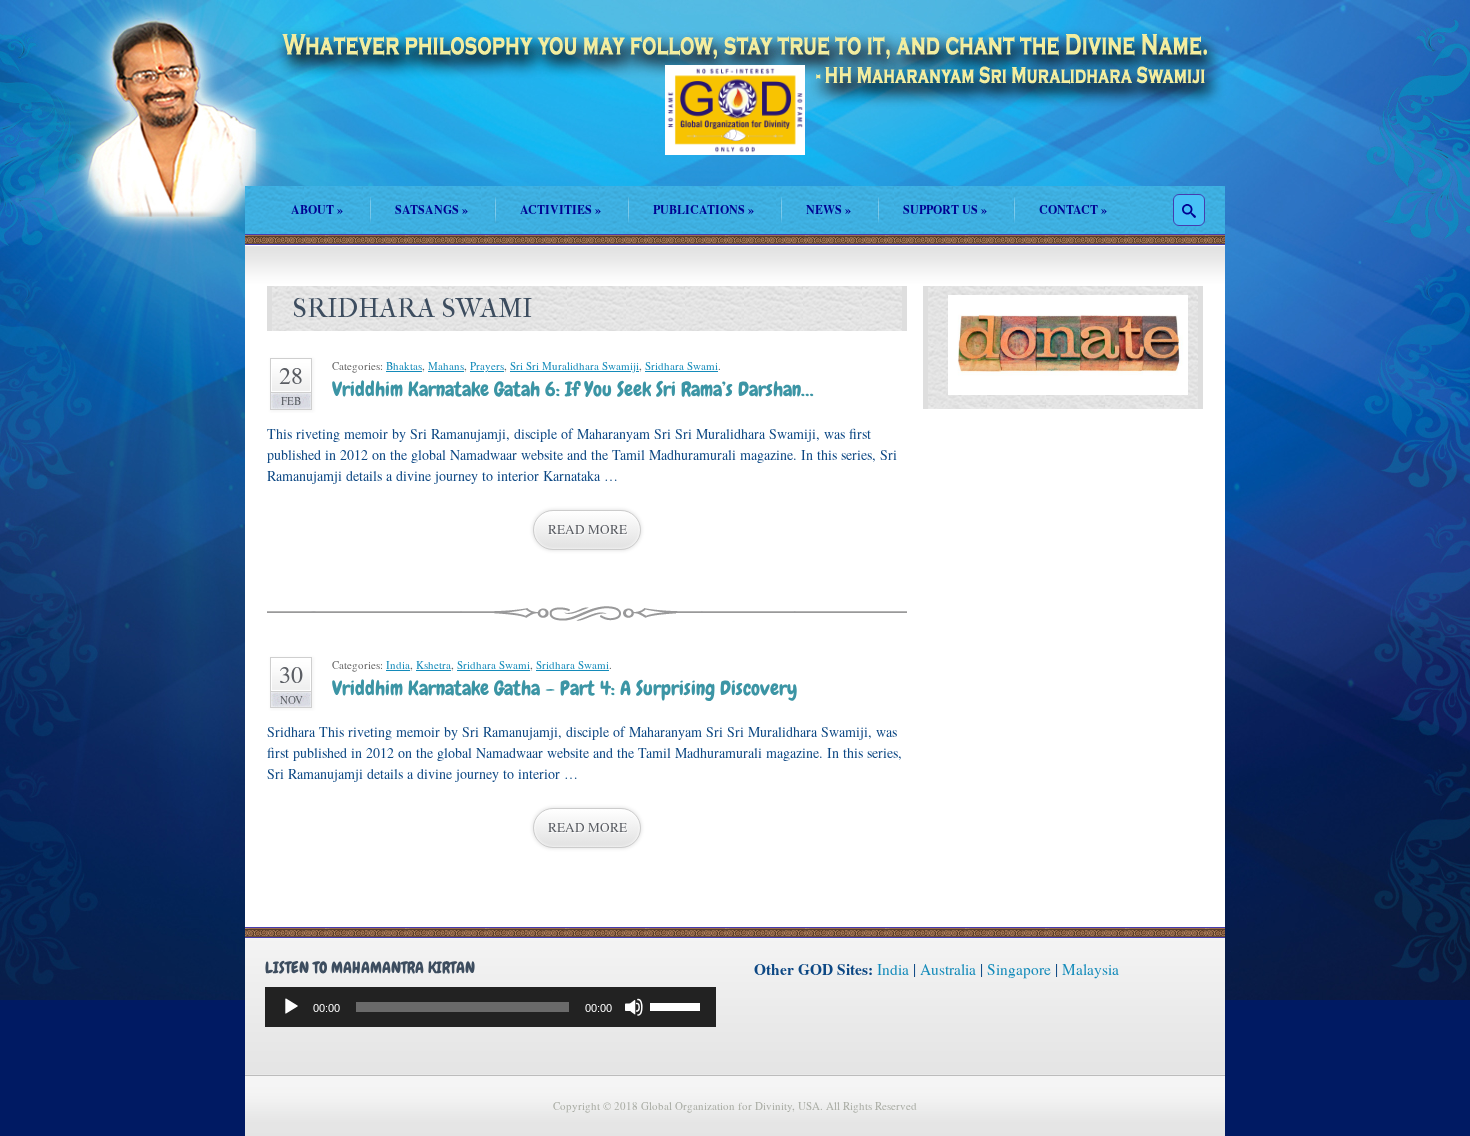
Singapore (1019, 969)
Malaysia (1090, 969)
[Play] (291, 1007)
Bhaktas (404, 365)
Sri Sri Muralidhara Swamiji (574, 365)
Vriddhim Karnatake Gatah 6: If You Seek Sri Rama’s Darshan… (572, 389)
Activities (560, 209)
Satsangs (431, 209)
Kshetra (433, 664)
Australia (948, 969)
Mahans (446, 365)
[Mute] (634, 1007)
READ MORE (587, 529)
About (317, 209)
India (398, 664)
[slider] (678, 1005)
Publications (703, 209)
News (828, 209)
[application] (490, 1007)
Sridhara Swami (681, 365)
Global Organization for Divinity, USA (735, 124)
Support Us (945, 209)
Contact (1073, 209)
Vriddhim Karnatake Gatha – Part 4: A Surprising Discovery (564, 688)
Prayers (487, 365)
